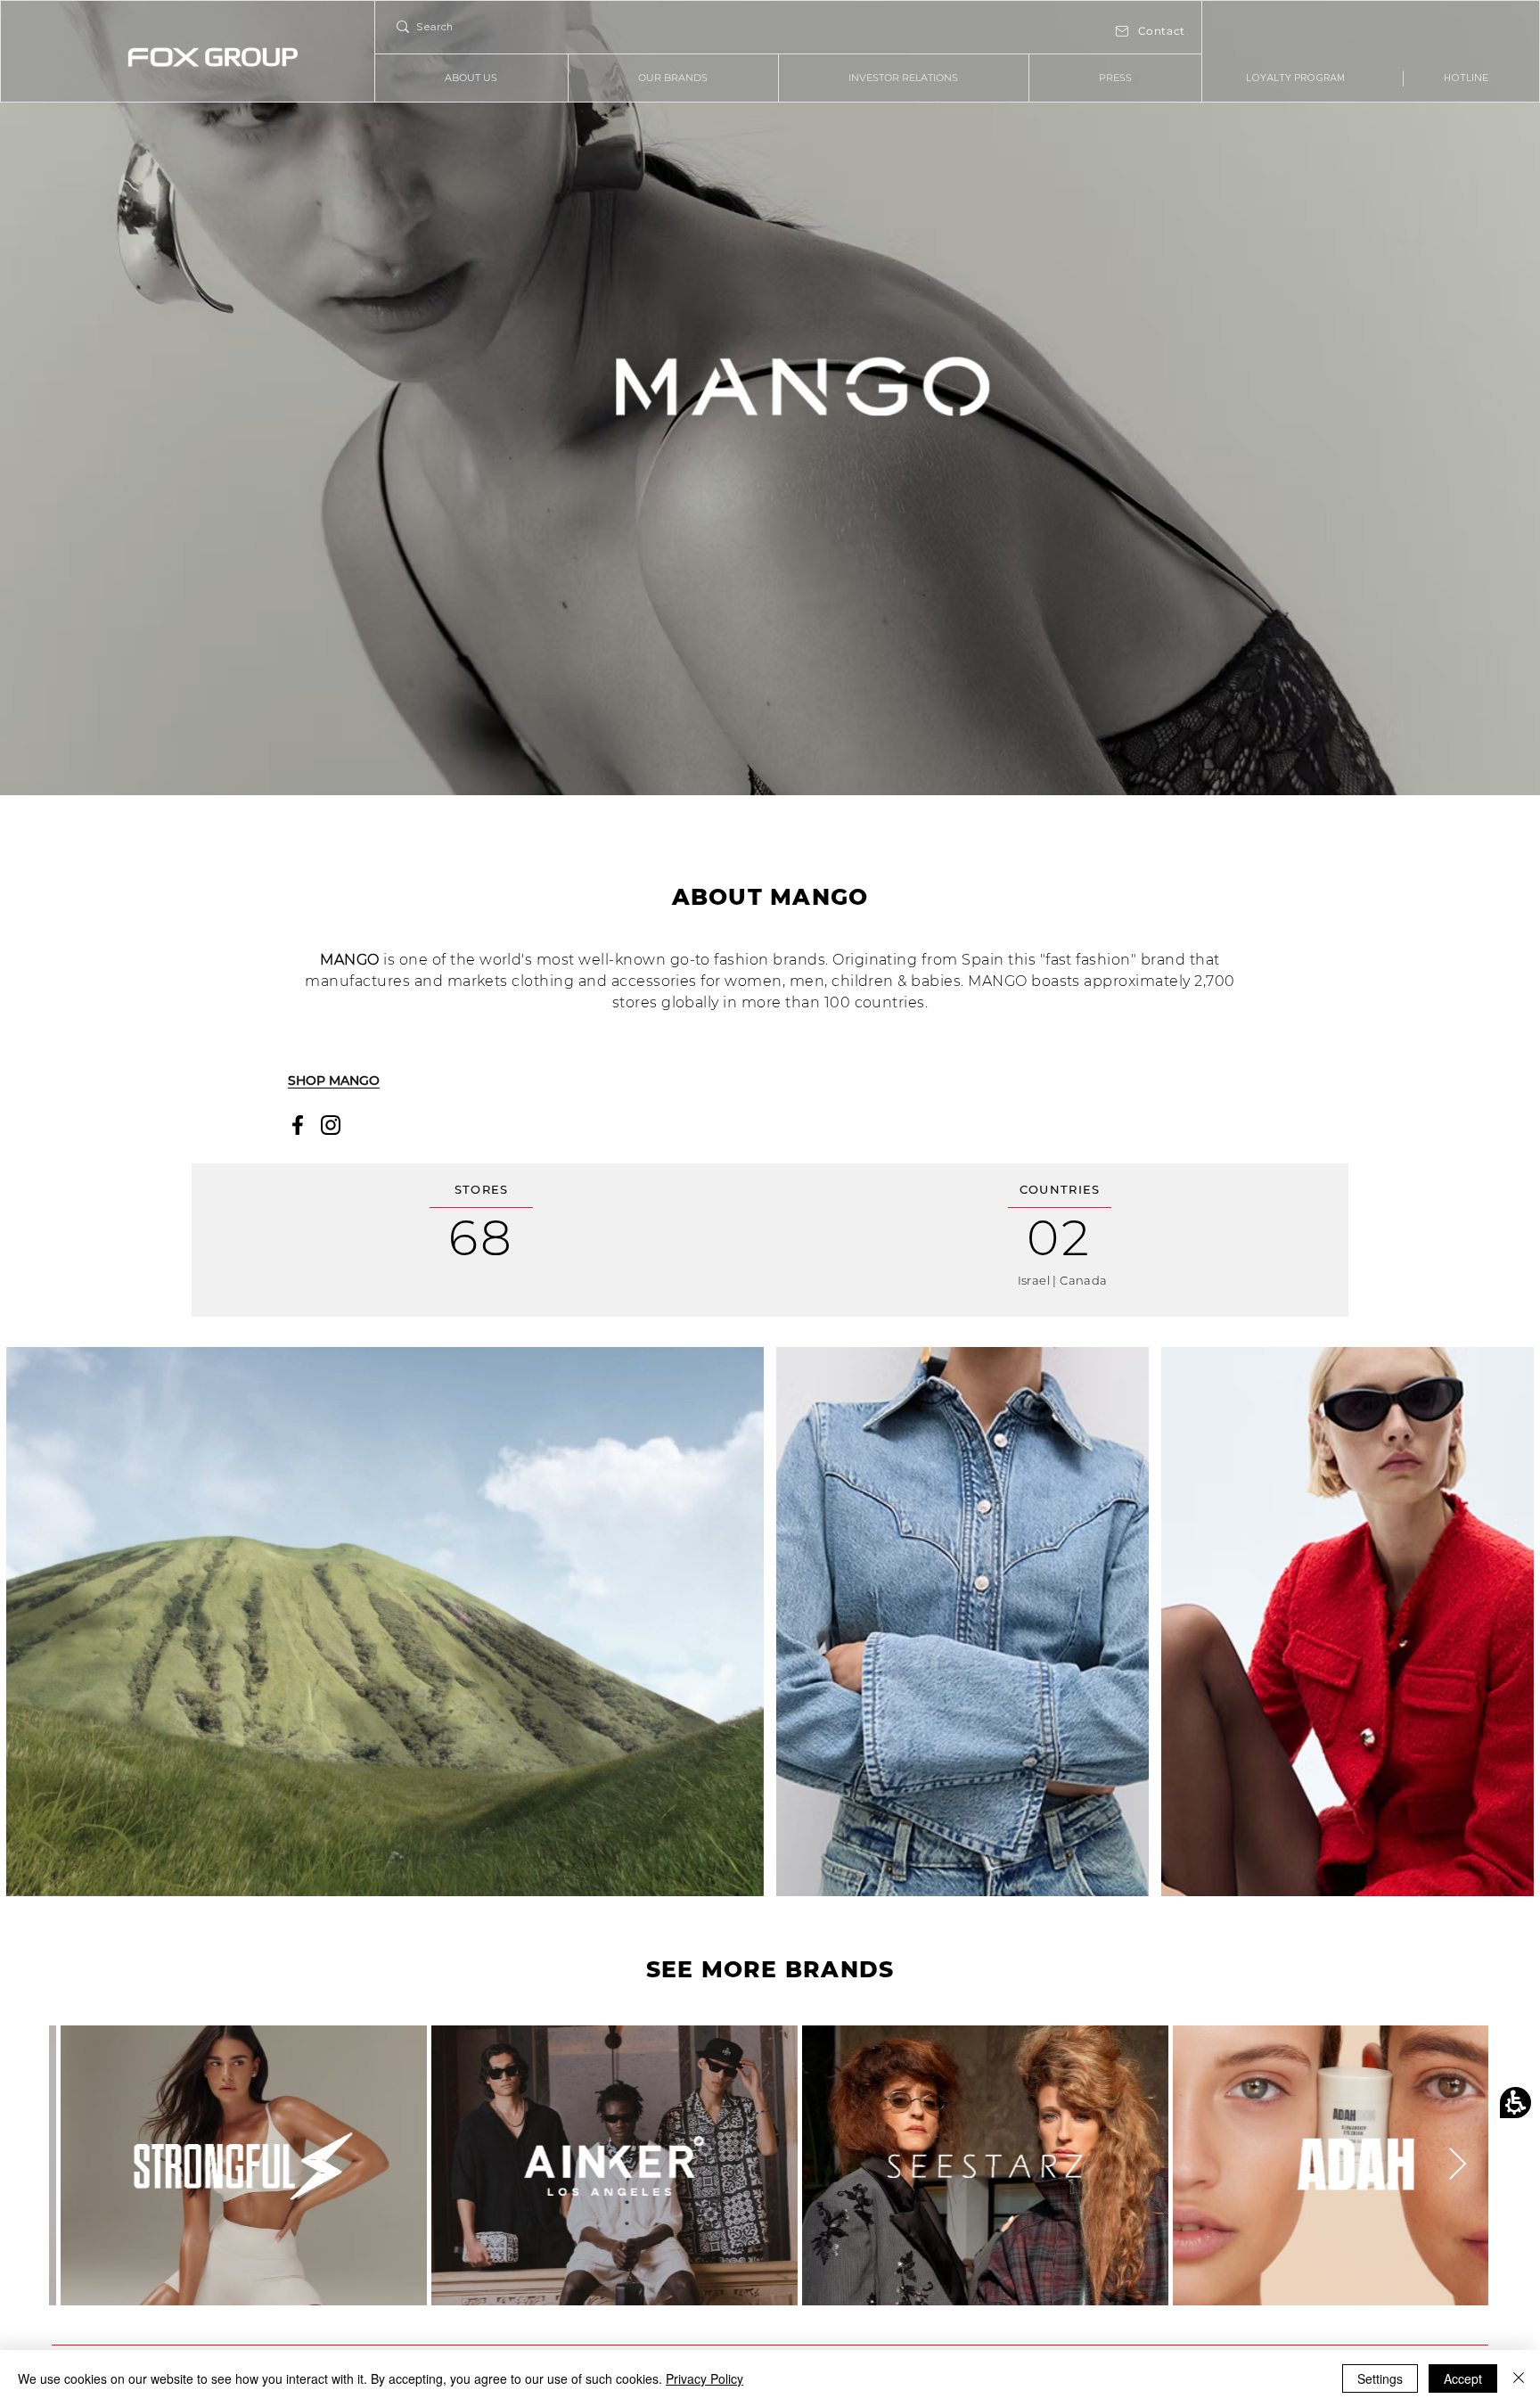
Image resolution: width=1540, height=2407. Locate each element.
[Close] (1519, 2378)
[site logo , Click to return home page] (213, 58)
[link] (1296, 78)
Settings (1380, 2378)
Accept (1463, 2378)
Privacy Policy (704, 2378)
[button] (1515, 2103)
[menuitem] (471, 78)
